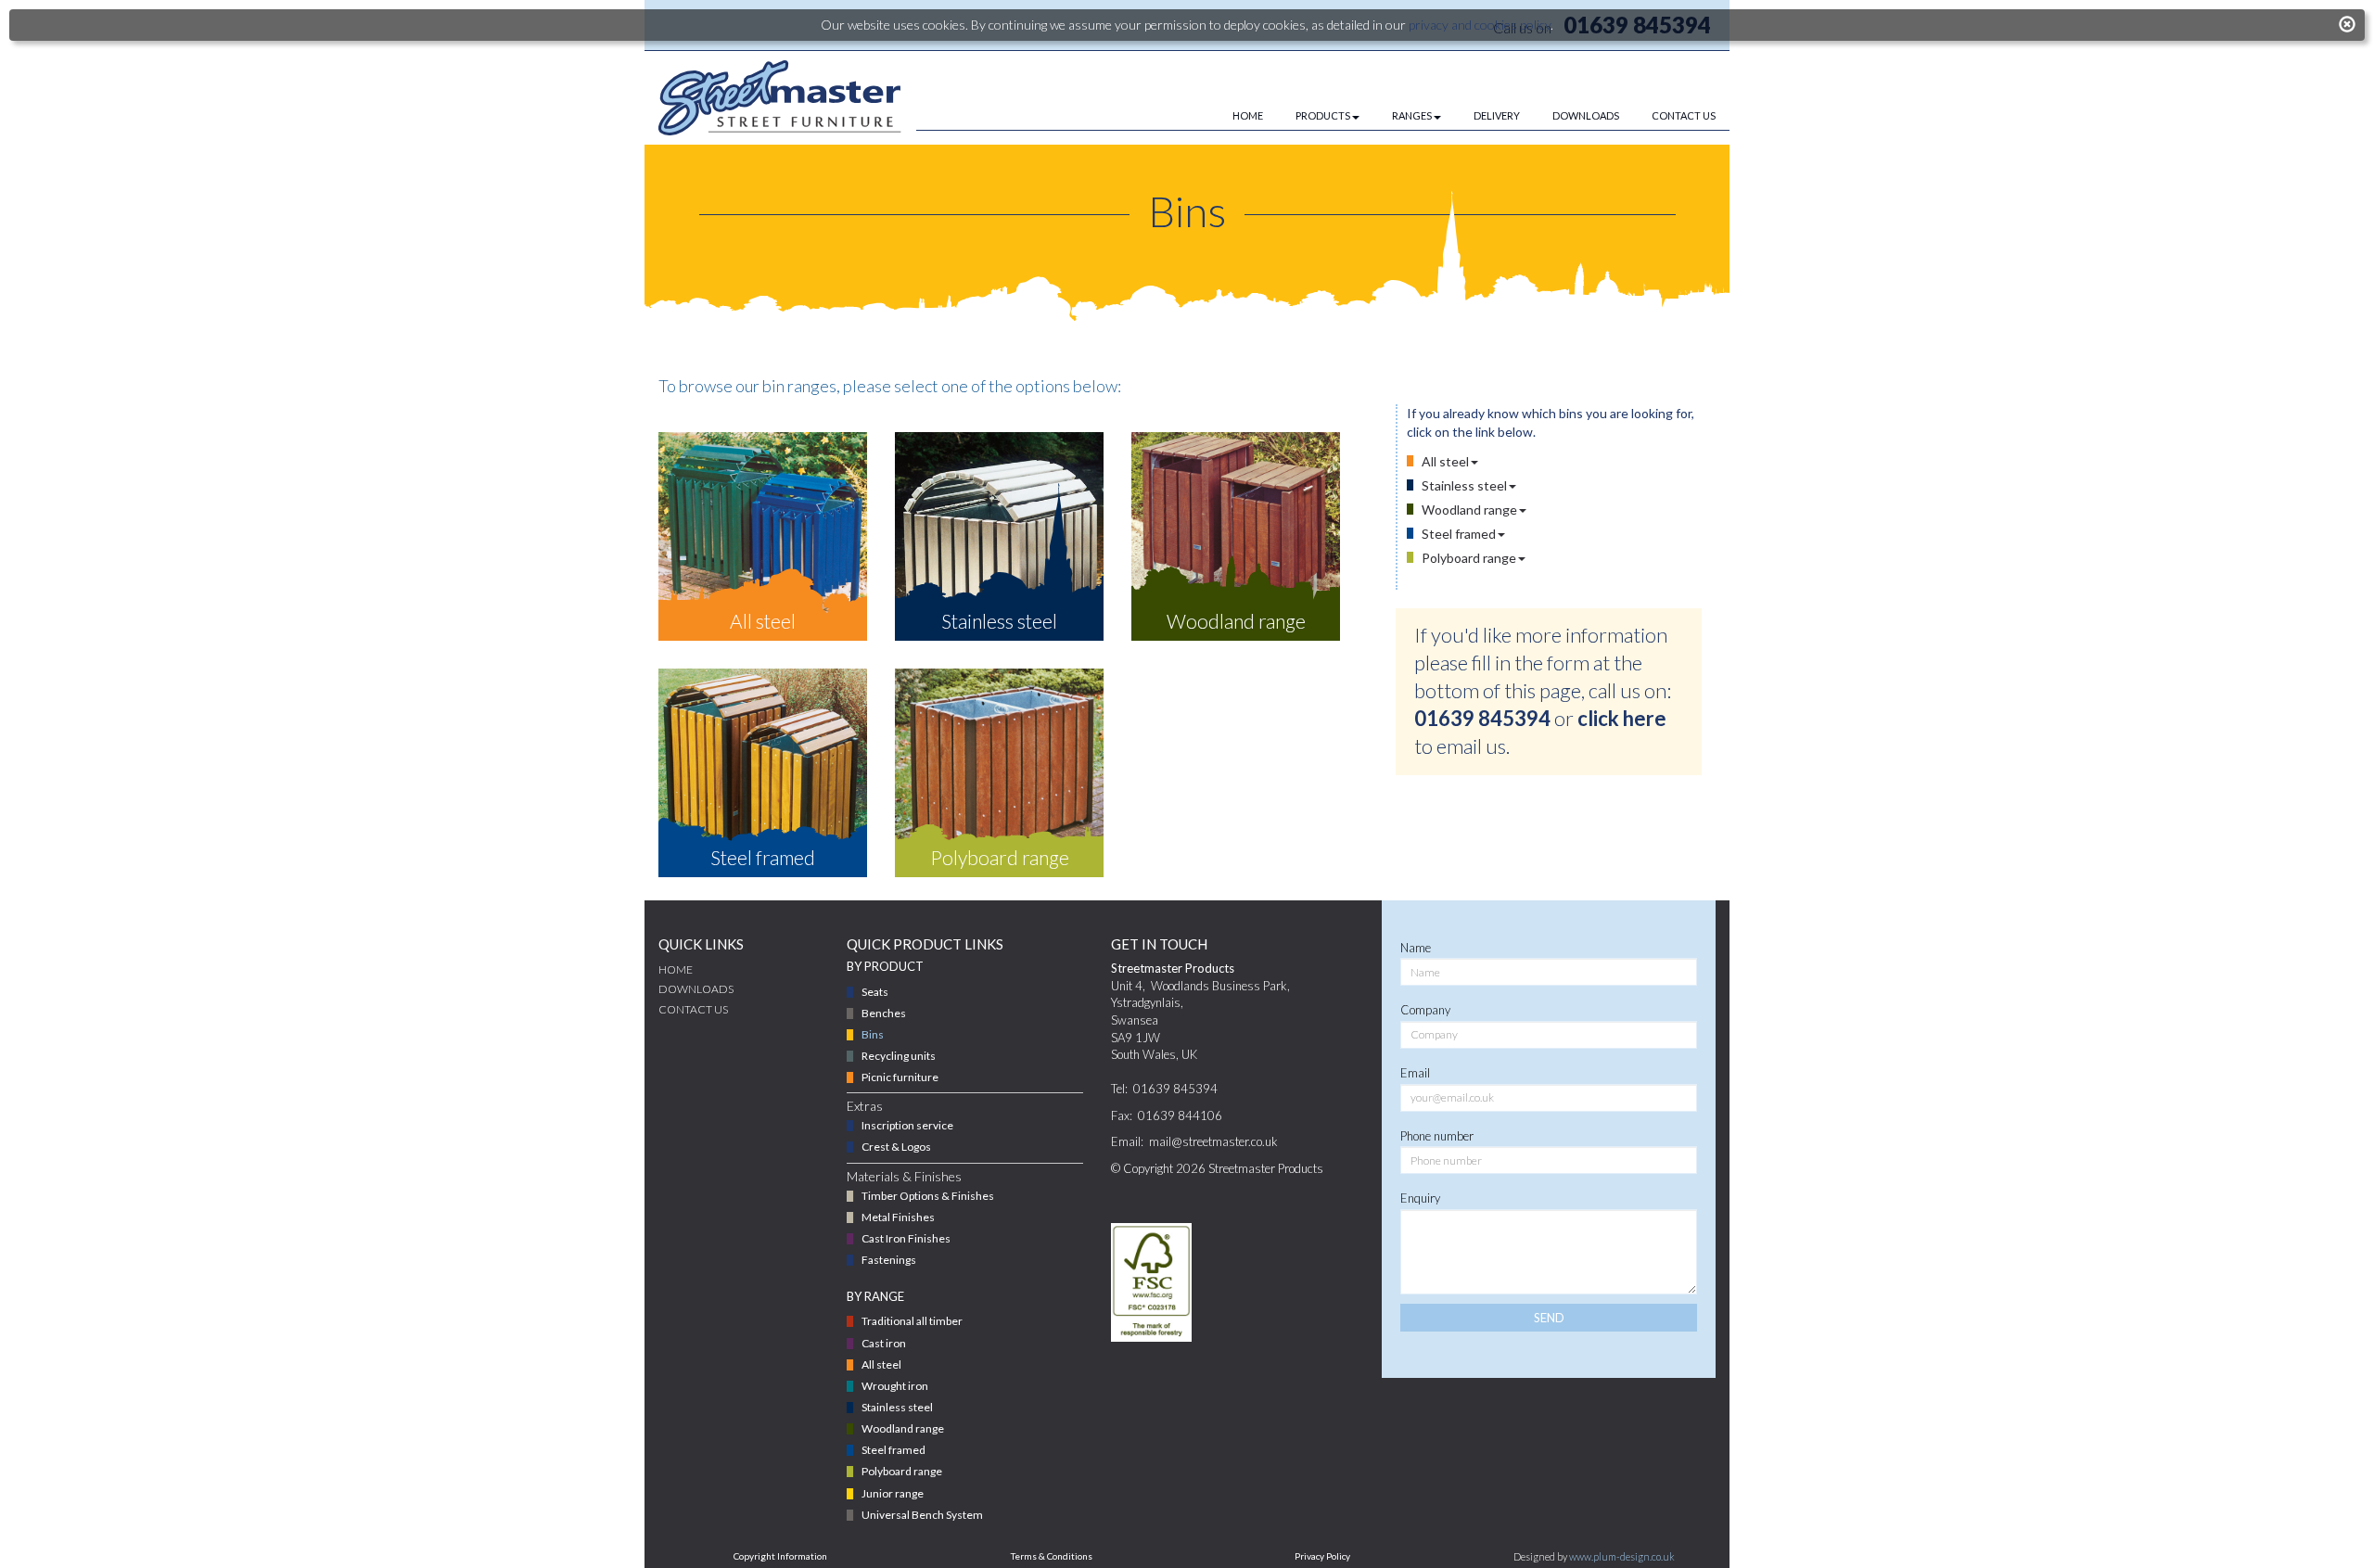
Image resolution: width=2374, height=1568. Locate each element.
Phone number (1437, 1136)
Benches (884, 1013)
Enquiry (1420, 1198)
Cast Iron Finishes (906, 1238)
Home (676, 969)
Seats (875, 992)
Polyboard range (1469, 558)
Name (1416, 948)
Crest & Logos (896, 1147)
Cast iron (884, 1343)
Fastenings (889, 1260)
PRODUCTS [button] (1323, 115)
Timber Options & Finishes (928, 1196)
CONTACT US (1684, 115)
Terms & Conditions (1052, 1556)
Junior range (893, 1493)
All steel (1445, 461)
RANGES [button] (1412, 115)
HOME (1248, 115)
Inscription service (907, 1125)
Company (1425, 1010)
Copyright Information (780, 1556)
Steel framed (1459, 534)
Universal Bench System (922, 1515)
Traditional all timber (912, 1321)
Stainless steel (1464, 485)
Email (1415, 1073)
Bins (873, 1034)
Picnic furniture (900, 1077)
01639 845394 (1482, 718)
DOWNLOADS (1586, 115)
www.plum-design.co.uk (1622, 1556)
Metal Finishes (898, 1217)
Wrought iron (895, 1386)
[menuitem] (1232, 116)
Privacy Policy (1322, 1556)
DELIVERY (1497, 115)
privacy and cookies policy (1480, 25)
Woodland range (1469, 510)
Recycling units (899, 1056)
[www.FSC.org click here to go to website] (1152, 1282)
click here (1622, 718)
